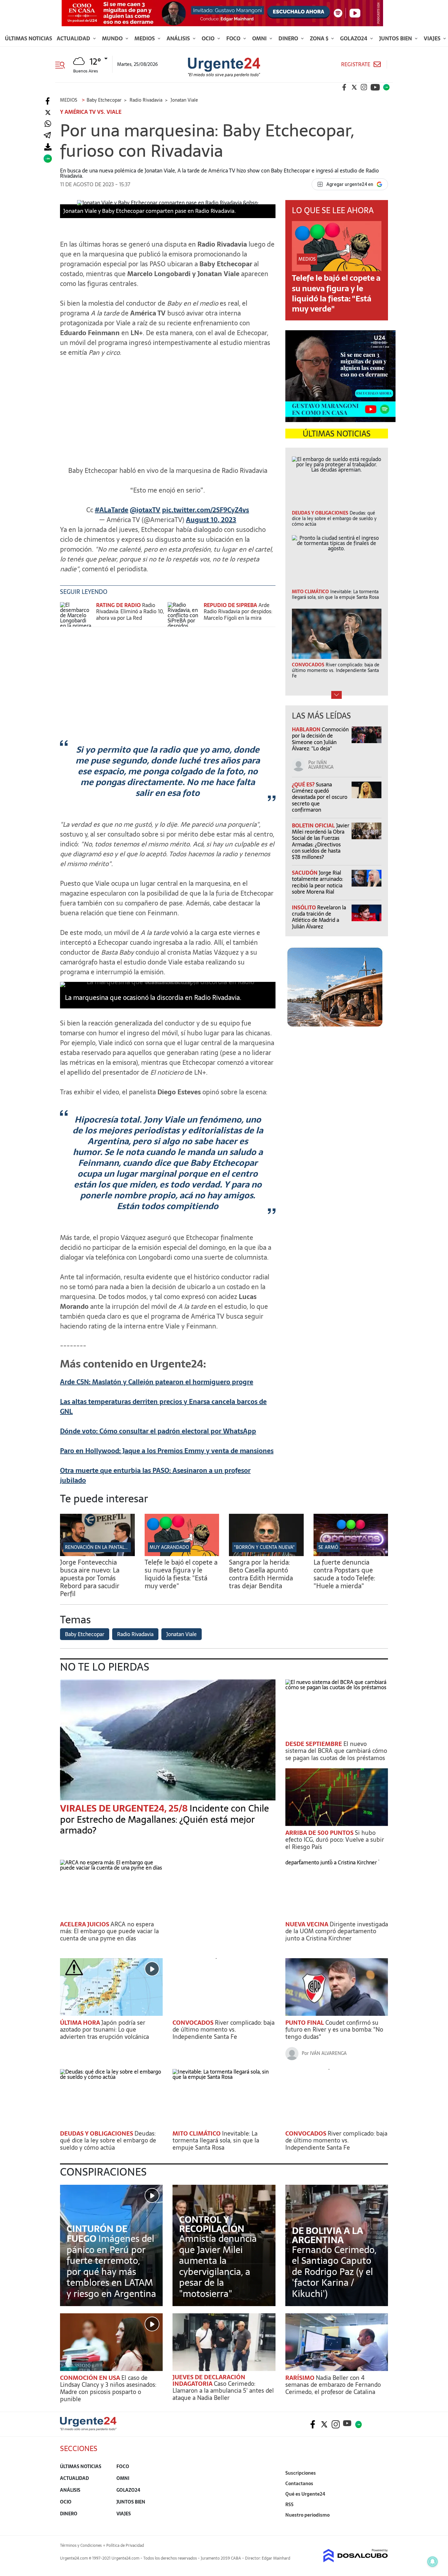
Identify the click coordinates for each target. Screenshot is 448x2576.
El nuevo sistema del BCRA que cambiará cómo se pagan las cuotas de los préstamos (336, 1751)
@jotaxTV (145, 510)
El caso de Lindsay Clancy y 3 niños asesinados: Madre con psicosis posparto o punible (108, 2388)
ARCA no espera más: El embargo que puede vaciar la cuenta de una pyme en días (109, 1931)
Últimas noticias (29, 38)
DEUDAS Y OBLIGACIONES (97, 2133)
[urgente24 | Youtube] (375, 87)
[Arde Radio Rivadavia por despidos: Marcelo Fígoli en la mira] (184, 614)
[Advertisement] (168, 408)
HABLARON (307, 729)
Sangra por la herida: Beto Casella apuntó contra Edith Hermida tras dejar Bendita (261, 1574)
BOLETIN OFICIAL (314, 825)
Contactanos (299, 2484)
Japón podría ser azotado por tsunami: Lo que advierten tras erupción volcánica (104, 2030)
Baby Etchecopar (85, 1634)
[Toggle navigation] (62, 64)
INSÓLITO (305, 907)
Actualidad (74, 38)
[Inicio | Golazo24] (386, 87)
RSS (289, 2505)
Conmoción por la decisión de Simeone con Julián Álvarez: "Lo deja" (320, 739)
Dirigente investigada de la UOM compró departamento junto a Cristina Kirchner (337, 1931)
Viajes (433, 38)
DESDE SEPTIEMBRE (314, 1744)
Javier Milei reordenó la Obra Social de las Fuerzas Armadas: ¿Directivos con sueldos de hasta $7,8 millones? (321, 841)
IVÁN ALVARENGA (321, 765)
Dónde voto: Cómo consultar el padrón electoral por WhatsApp (158, 1431)
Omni (260, 38)
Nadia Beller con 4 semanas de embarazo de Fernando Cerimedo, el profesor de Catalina (333, 2385)
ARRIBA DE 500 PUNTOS (320, 1833)
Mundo (113, 38)
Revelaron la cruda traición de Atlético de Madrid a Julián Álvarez (319, 917)
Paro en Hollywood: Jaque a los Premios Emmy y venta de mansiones (167, 1451)
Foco (234, 38)
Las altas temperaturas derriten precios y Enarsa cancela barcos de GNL (163, 1407)
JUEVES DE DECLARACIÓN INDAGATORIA (209, 2380)
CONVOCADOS (194, 2023)
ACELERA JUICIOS (85, 1924)
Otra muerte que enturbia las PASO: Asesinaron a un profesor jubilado (155, 1475)
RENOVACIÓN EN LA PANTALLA (97, 1547)
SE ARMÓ (328, 1547)
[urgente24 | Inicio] (381, 2525)
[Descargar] (48, 147)
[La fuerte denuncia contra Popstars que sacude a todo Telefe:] (351, 1554)
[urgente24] (88, 2429)
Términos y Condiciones (81, 2546)
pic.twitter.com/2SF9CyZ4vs (205, 510)
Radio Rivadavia (135, 1634)
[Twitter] (48, 113)
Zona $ (320, 38)
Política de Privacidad (125, 2546)
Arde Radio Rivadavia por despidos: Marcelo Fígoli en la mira (238, 611)
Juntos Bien (396, 38)
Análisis (179, 38)
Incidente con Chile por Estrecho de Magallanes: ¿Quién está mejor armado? (164, 1819)
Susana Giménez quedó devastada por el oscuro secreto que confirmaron (320, 797)
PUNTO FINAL (305, 2023)
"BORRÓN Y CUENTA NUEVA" (264, 1547)
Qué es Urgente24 (305, 2494)
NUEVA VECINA (307, 1924)
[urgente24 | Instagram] (364, 87)
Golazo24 (354, 38)
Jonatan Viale (182, 1634)
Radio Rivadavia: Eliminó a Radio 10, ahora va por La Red (130, 611)
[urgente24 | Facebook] (344, 87)
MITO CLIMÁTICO (197, 2133)
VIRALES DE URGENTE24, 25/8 (125, 1808)
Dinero (289, 38)
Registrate (356, 64)
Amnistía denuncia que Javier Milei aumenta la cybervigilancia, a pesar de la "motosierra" (218, 2266)
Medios (145, 38)
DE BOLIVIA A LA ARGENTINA (327, 2235)
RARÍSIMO (301, 2378)
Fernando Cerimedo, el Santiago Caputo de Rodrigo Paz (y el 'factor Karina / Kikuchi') (334, 2272)
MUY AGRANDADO (169, 1547)
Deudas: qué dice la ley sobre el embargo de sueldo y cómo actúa (108, 2140)
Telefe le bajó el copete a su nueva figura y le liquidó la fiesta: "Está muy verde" (336, 293)
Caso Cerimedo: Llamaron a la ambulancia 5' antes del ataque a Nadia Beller (223, 2391)
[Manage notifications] (433, 2562)
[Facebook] (48, 101)
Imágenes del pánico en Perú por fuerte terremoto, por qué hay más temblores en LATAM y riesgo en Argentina (111, 2266)
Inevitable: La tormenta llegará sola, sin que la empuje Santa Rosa (216, 2140)
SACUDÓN (305, 873)
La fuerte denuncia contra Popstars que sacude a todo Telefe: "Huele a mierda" (344, 1574)
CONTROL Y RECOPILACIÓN (212, 2224)
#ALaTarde (112, 510)
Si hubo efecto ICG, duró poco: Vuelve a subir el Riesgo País (335, 1840)
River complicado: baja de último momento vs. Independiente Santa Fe (224, 2030)
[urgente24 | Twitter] (354, 87)
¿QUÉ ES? (304, 784)
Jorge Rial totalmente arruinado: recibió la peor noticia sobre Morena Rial (317, 882)
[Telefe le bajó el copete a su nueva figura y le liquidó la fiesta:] (182, 1554)
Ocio (209, 38)
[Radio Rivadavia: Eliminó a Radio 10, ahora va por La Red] (76, 614)
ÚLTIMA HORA (81, 2023)
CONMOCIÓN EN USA (91, 2378)
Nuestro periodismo (307, 2515)
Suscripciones (301, 2473)
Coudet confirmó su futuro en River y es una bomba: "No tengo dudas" (334, 2030)
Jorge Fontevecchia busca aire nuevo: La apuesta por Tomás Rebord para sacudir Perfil (90, 1578)
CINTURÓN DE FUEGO (97, 2234)
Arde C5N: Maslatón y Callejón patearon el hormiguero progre (157, 1382)
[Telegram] (47, 136)
